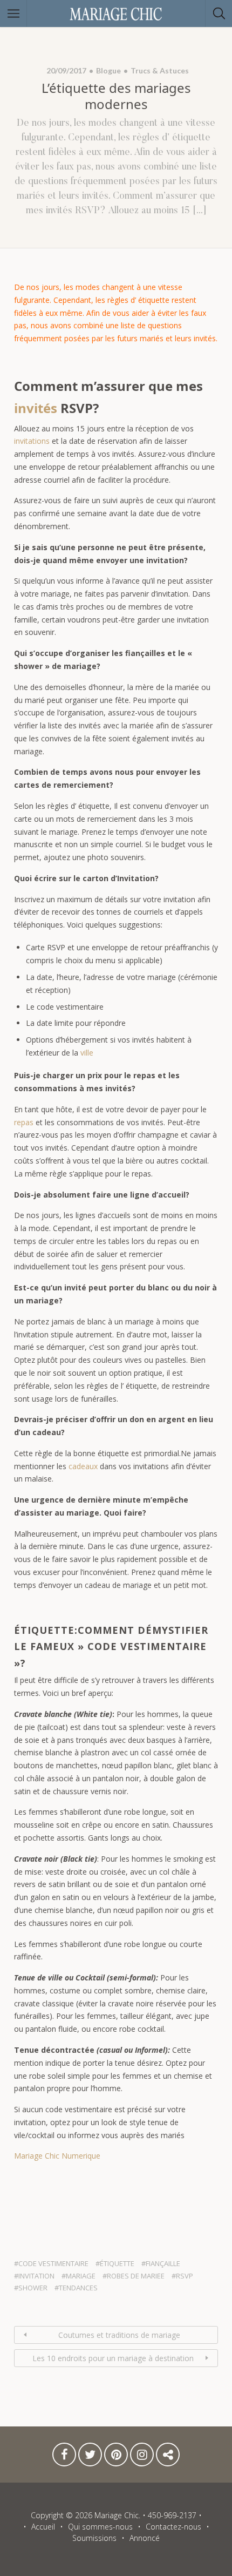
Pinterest (116, 2457)
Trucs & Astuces (160, 70)
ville (87, 1053)
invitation (36, 2276)
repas (24, 1122)
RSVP (185, 2276)
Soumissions (94, 2538)
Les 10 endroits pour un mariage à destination (113, 2358)
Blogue (108, 70)
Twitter (90, 2457)
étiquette (117, 2263)
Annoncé (145, 2538)
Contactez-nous (168, 2457)
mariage (81, 2276)
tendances (78, 2288)
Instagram (142, 2457)
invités (36, 408)
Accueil (43, 2527)
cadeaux (83, 1466)
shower (33, 2288)
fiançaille (163, 2263)
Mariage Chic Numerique (57, 2156)
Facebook (64, 2457)
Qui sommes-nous (100, 2527)
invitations (32, 441)
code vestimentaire (53, 2263)
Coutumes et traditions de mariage (119, 2335)
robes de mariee (136, 2276)
